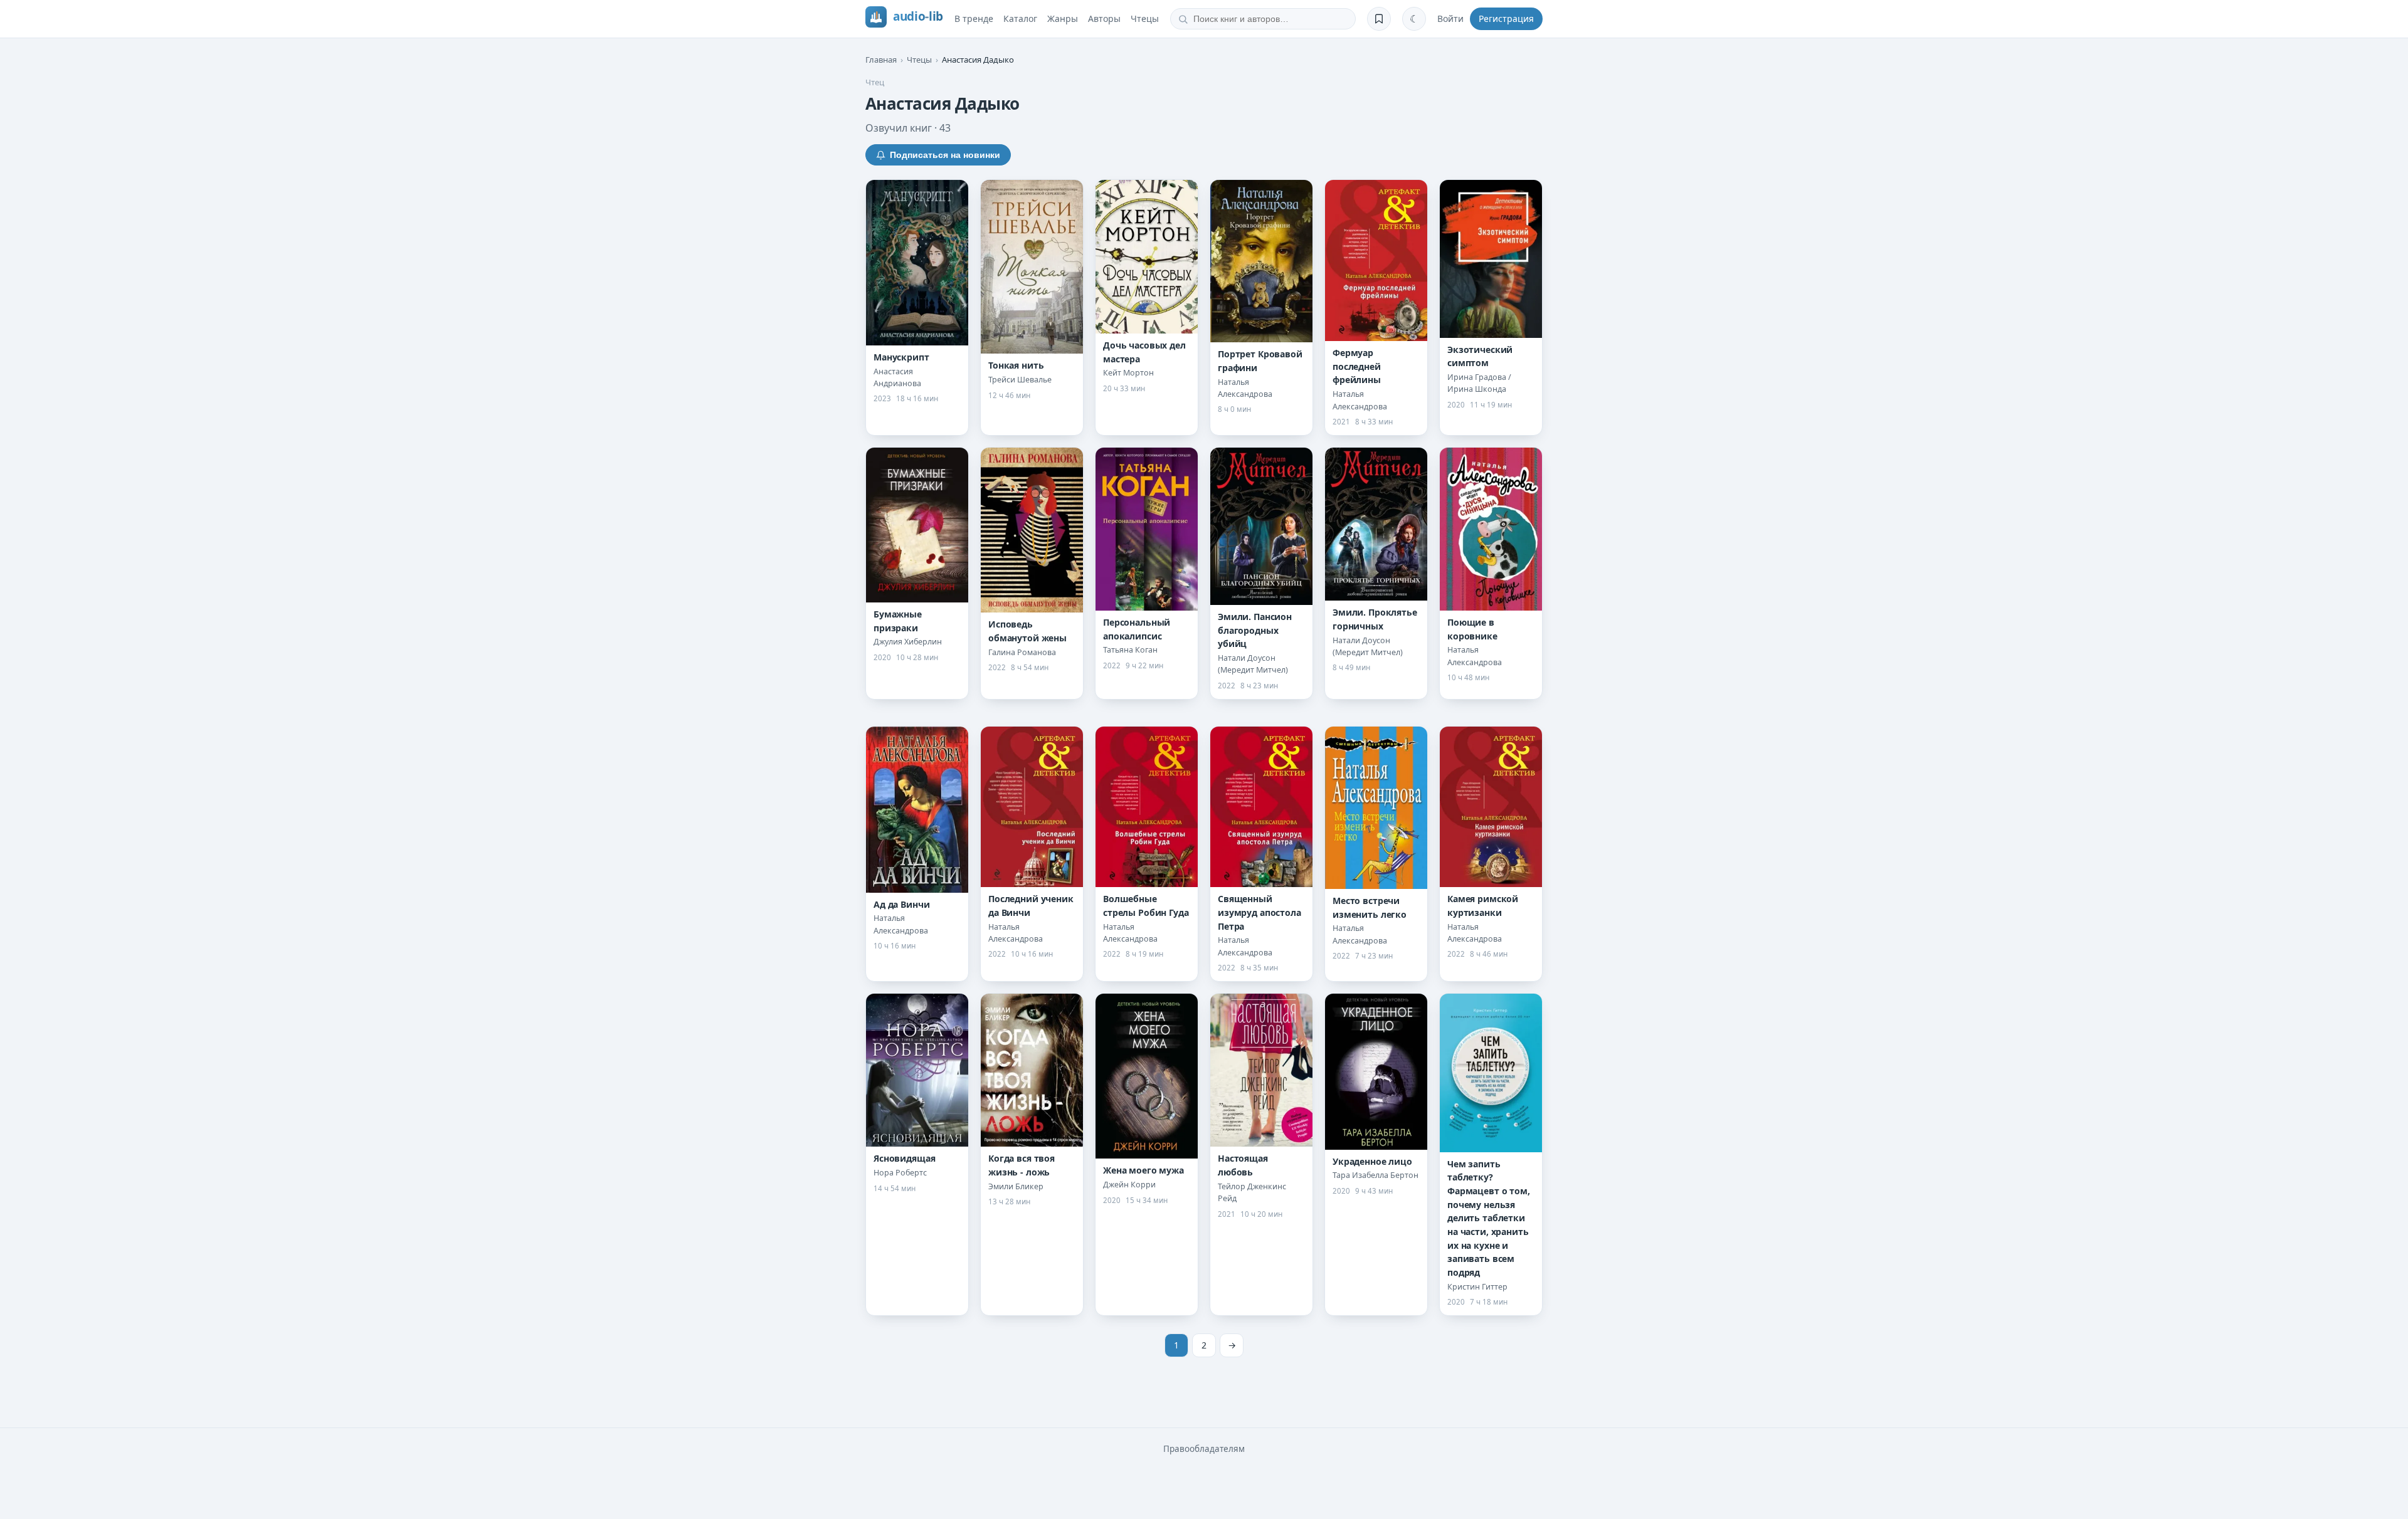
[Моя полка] (1379, 19)
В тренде (974, 18)
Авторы (1104, 18)
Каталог (1020, 18)
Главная (881, 60)
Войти (1450, 18)
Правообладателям (1204, 1449)
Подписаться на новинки (945, 155)
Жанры (1063, 18)
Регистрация (1506, 18)
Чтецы (1145, 18)
